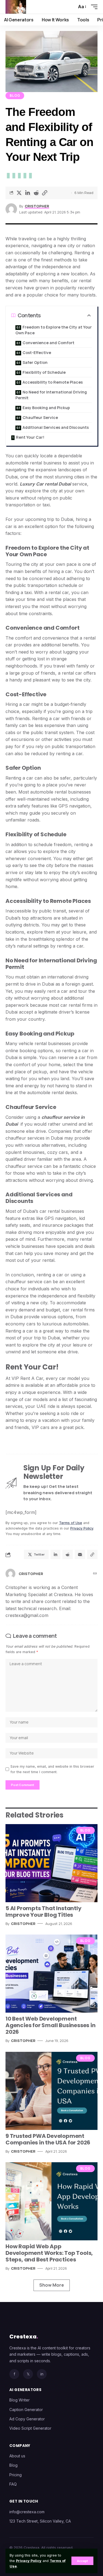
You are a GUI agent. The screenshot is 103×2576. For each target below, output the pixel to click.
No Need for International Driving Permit (51, 395)
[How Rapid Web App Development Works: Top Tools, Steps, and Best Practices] (51, 2201)
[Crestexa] (16, 7)
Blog (15, 95)
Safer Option (35, 362)
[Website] (95, 1574)
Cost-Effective (37, 353)
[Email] (80, 1554)
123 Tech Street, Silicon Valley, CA (40, 2521)
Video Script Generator (30, 2428)
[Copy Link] (44, 193)
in (42, 2374)
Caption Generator (26, 2410)
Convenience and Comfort (48, 343)
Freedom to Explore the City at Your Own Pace (54, 330)
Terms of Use (71, 1523)
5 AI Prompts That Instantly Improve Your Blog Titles (44, 1912)
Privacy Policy (29, 2561)
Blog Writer (20, 2400)
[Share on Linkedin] (27, 193)
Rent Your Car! (30, 437)
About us (17, 2456)
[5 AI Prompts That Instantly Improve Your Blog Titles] (51, 1863)
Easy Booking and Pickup (46, 408)
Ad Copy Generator (27, 2419)
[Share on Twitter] (19, 193)
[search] (69, 7)
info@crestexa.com (27, 2512)
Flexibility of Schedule (44, 372)
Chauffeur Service (40, 417)
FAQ (13, 2484)
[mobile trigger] (93, 7)
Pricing (16, 2475)
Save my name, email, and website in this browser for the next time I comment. (52, 1769)
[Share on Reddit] (36, 193)
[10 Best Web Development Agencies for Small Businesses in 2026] (51, 1974)
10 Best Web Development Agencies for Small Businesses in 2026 (51, 2025)
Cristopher (37, 206)
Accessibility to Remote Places (53, 382)
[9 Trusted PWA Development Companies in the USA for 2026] (51, 2091)
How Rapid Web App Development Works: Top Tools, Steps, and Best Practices (49, 2253)
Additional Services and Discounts (56, 427)
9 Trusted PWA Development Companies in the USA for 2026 (48, 2139)
